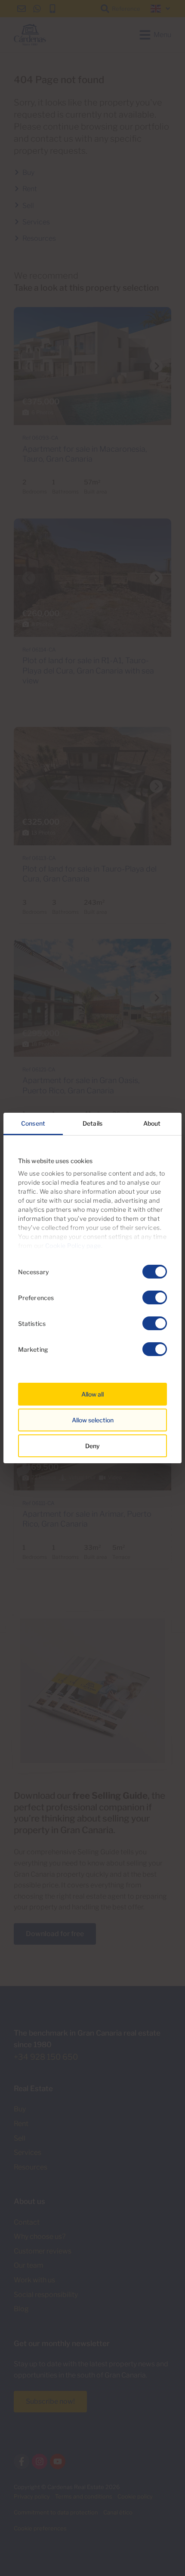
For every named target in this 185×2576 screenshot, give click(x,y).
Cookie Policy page (73, 1246)
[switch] (155, 1297)
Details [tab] (92, 1123)
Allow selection (93, 1420)
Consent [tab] (33, 1123)
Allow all (92, 1394)
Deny (92, 1446)
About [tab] (152, 1123)
